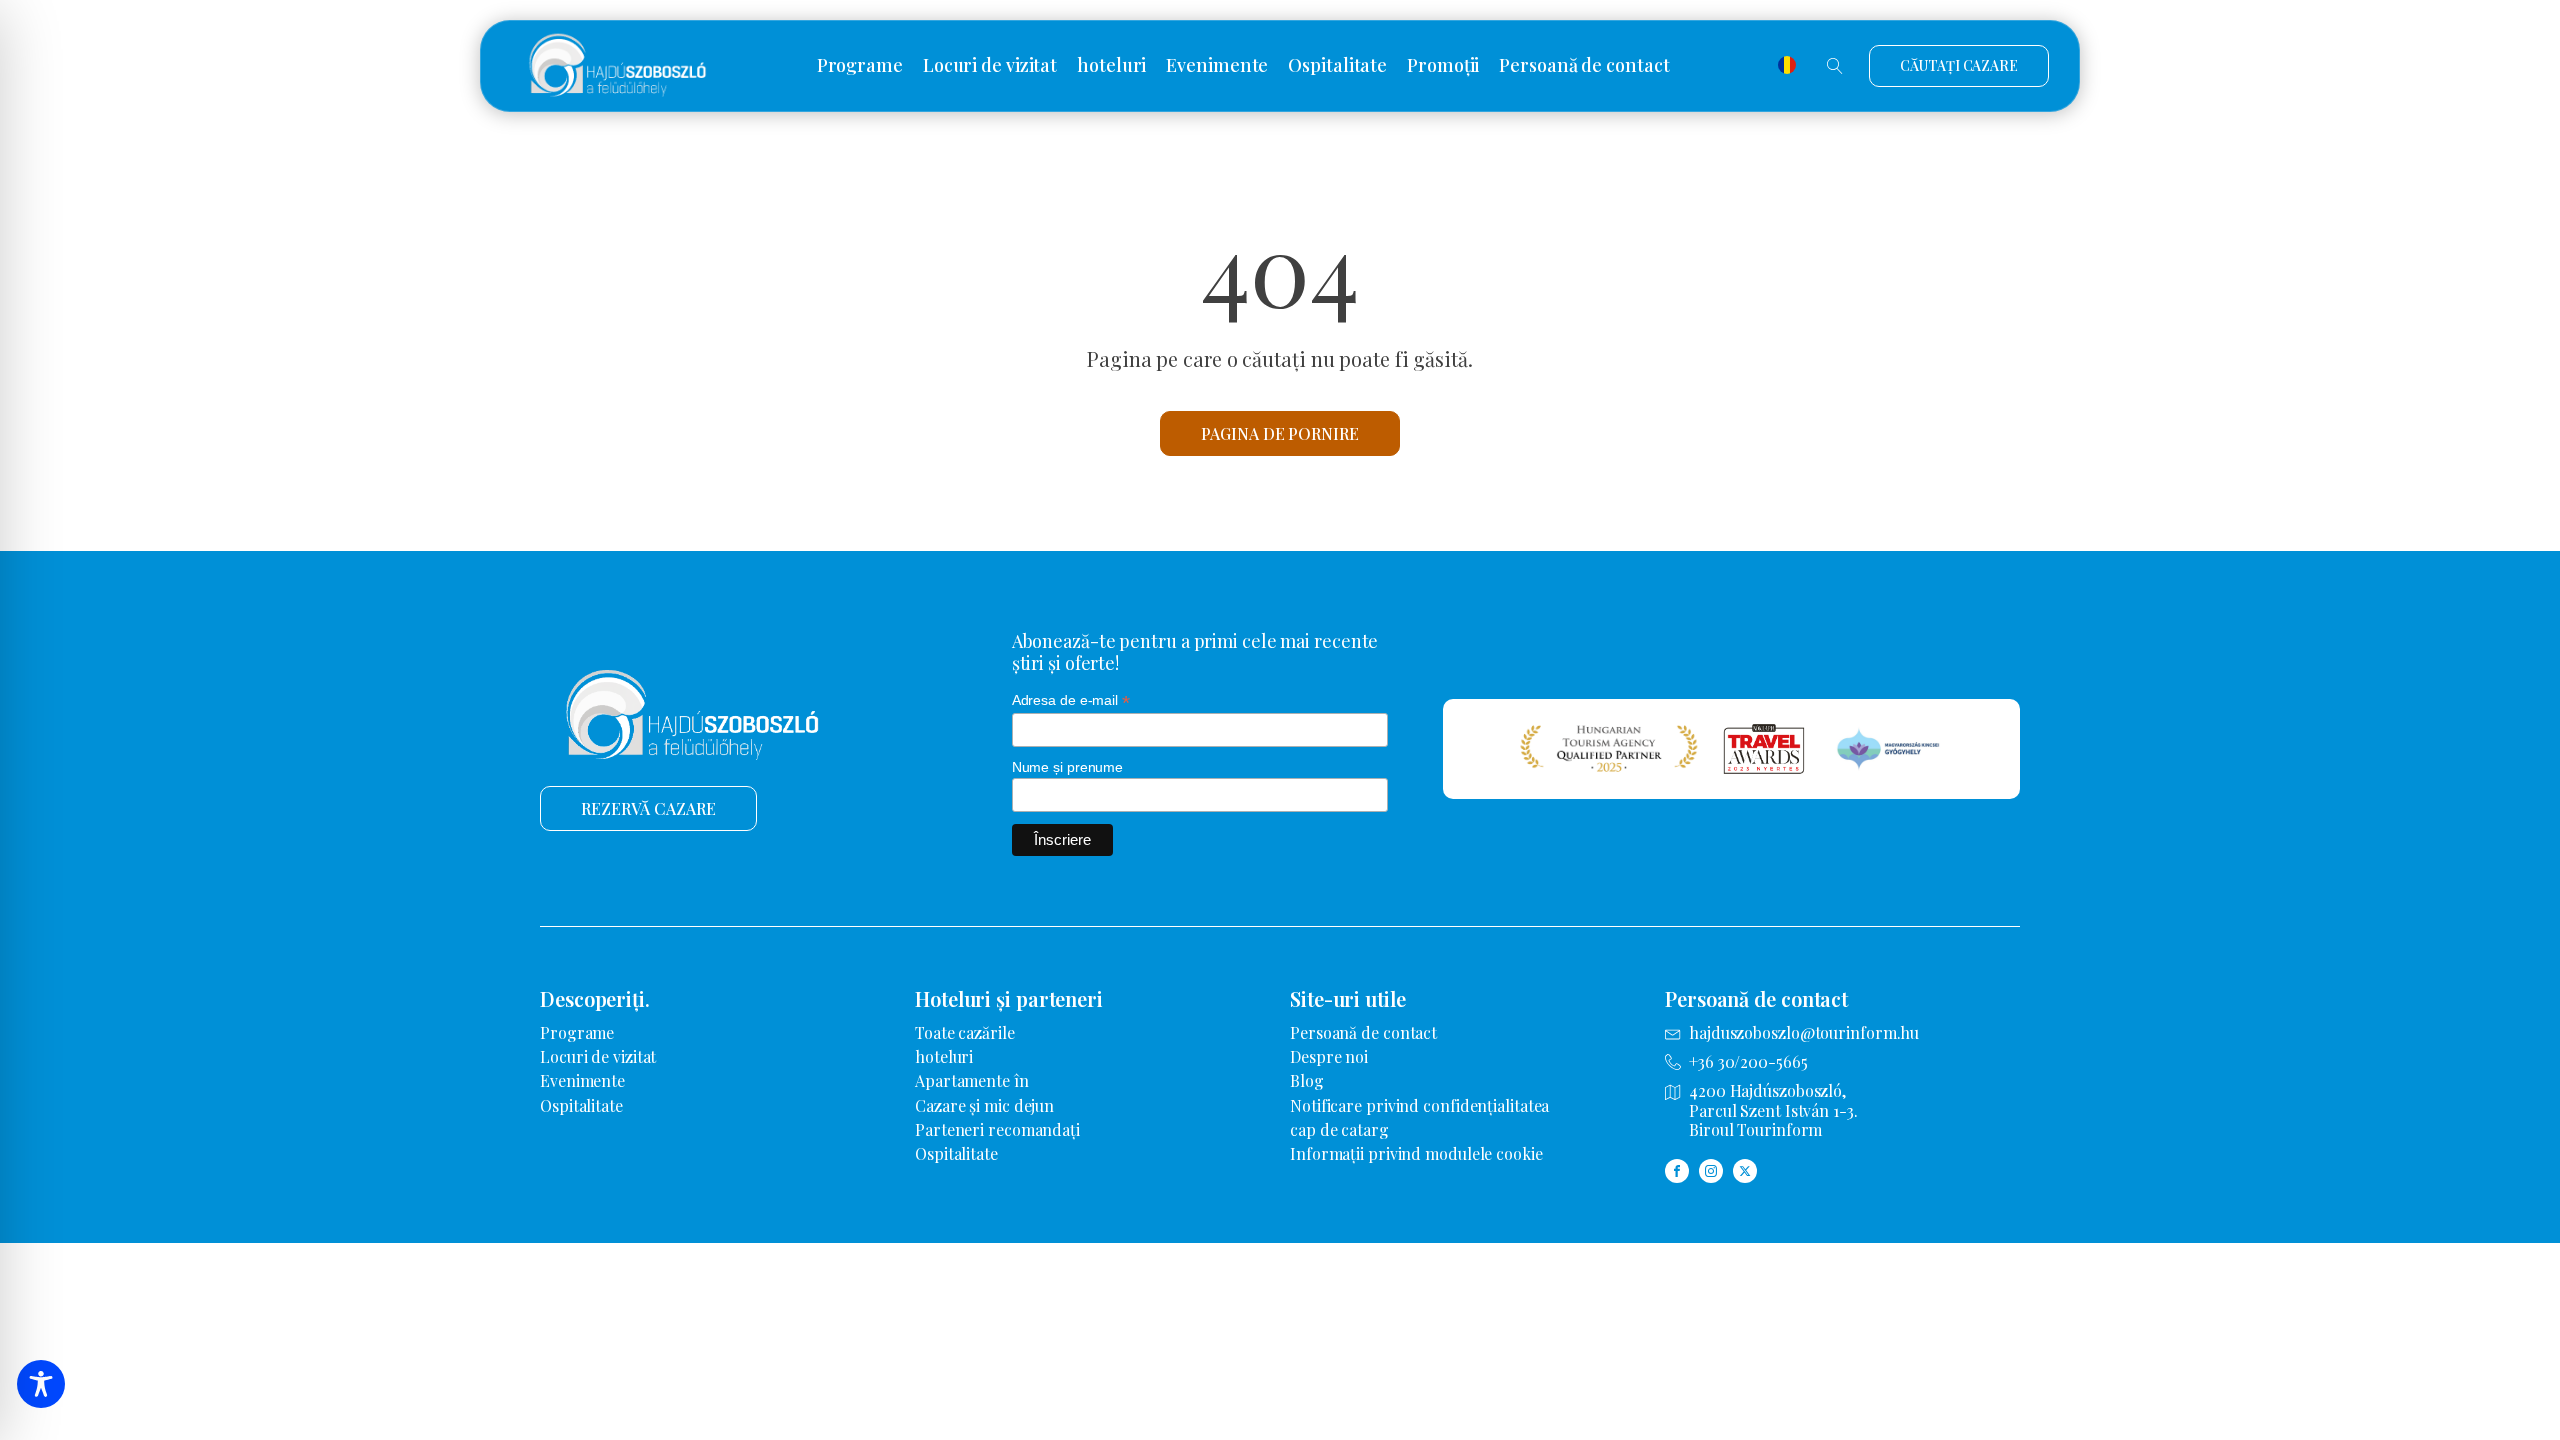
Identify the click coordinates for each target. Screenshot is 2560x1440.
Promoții (1443, 66)
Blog (1307, 1080)
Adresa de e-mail (1071, 700)
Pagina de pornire (1279, 433)
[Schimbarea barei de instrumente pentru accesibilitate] (41, 1384)
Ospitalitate (1337, 66)
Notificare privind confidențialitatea (1419, 1105)
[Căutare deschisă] (1835, 66)
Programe (860, 66)
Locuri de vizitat (990, 66)
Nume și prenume (1068, 767)
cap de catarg (1339, 1129)
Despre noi (1329, 1056)
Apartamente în (972, 1080)
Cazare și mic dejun (984, 1105)
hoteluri (1111, 66)
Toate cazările (965, 1032)
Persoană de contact (1584, 66)
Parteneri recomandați (997, 1129)
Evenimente (1217, 66)
